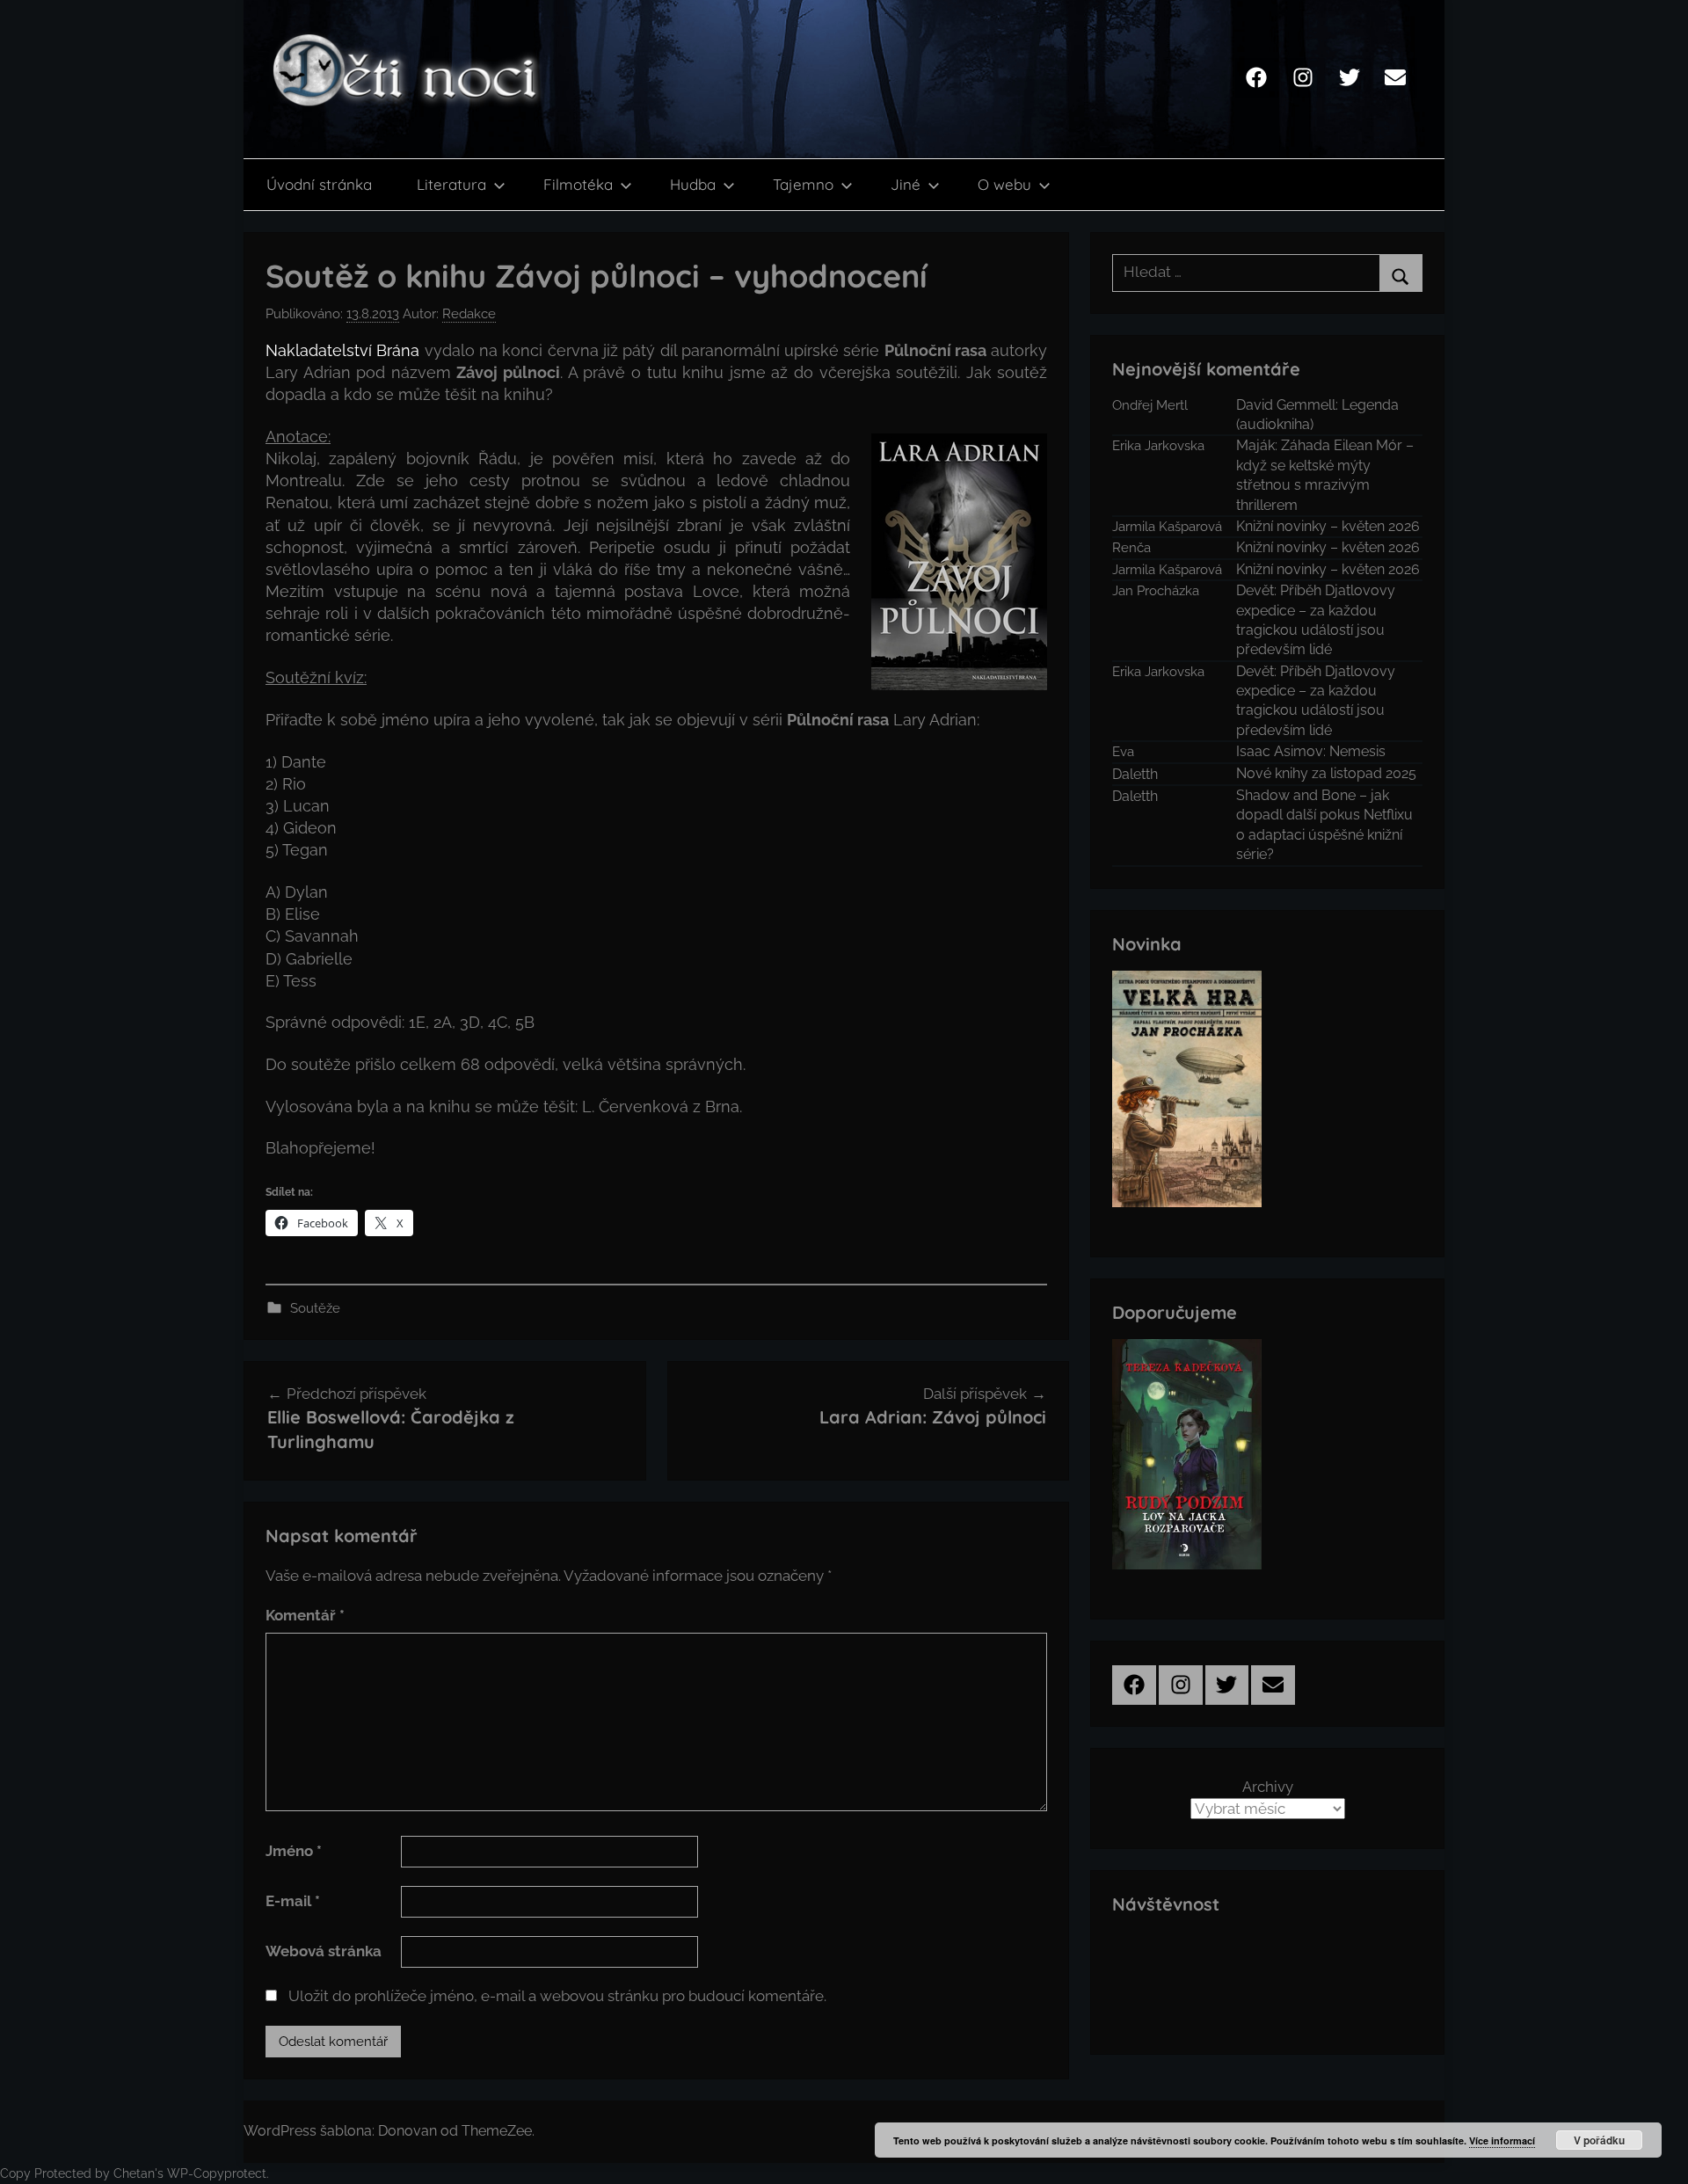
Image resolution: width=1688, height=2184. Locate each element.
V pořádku (1599, 2140)
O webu (1004, 184)
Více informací (1502, 2140)
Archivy (1268, 1787)
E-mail (293, 1901)
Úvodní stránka (319, 184)
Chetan (134, 2173)
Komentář (305, 1615)
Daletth (1135, 774)
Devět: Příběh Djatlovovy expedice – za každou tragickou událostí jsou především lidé (1316, 620)
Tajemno (803, 184)
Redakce (469, 314)
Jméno (294, 1851)
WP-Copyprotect (217, 2173)
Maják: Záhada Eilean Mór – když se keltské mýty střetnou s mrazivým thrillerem (1325, 475)
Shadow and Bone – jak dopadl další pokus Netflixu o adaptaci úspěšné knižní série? (1324, 825)
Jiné (906, 184)
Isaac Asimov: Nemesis (1311, 751)
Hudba (693, 184)
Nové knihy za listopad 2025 (1326, 773)
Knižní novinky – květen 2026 (1328, 526)
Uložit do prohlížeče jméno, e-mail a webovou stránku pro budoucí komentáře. (557, 1996)
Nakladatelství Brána (342, 350)
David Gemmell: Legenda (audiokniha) (1317, 415)
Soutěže (315, 1308)
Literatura (451, 184)
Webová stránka (324, 1951)
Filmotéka (578, 184)
